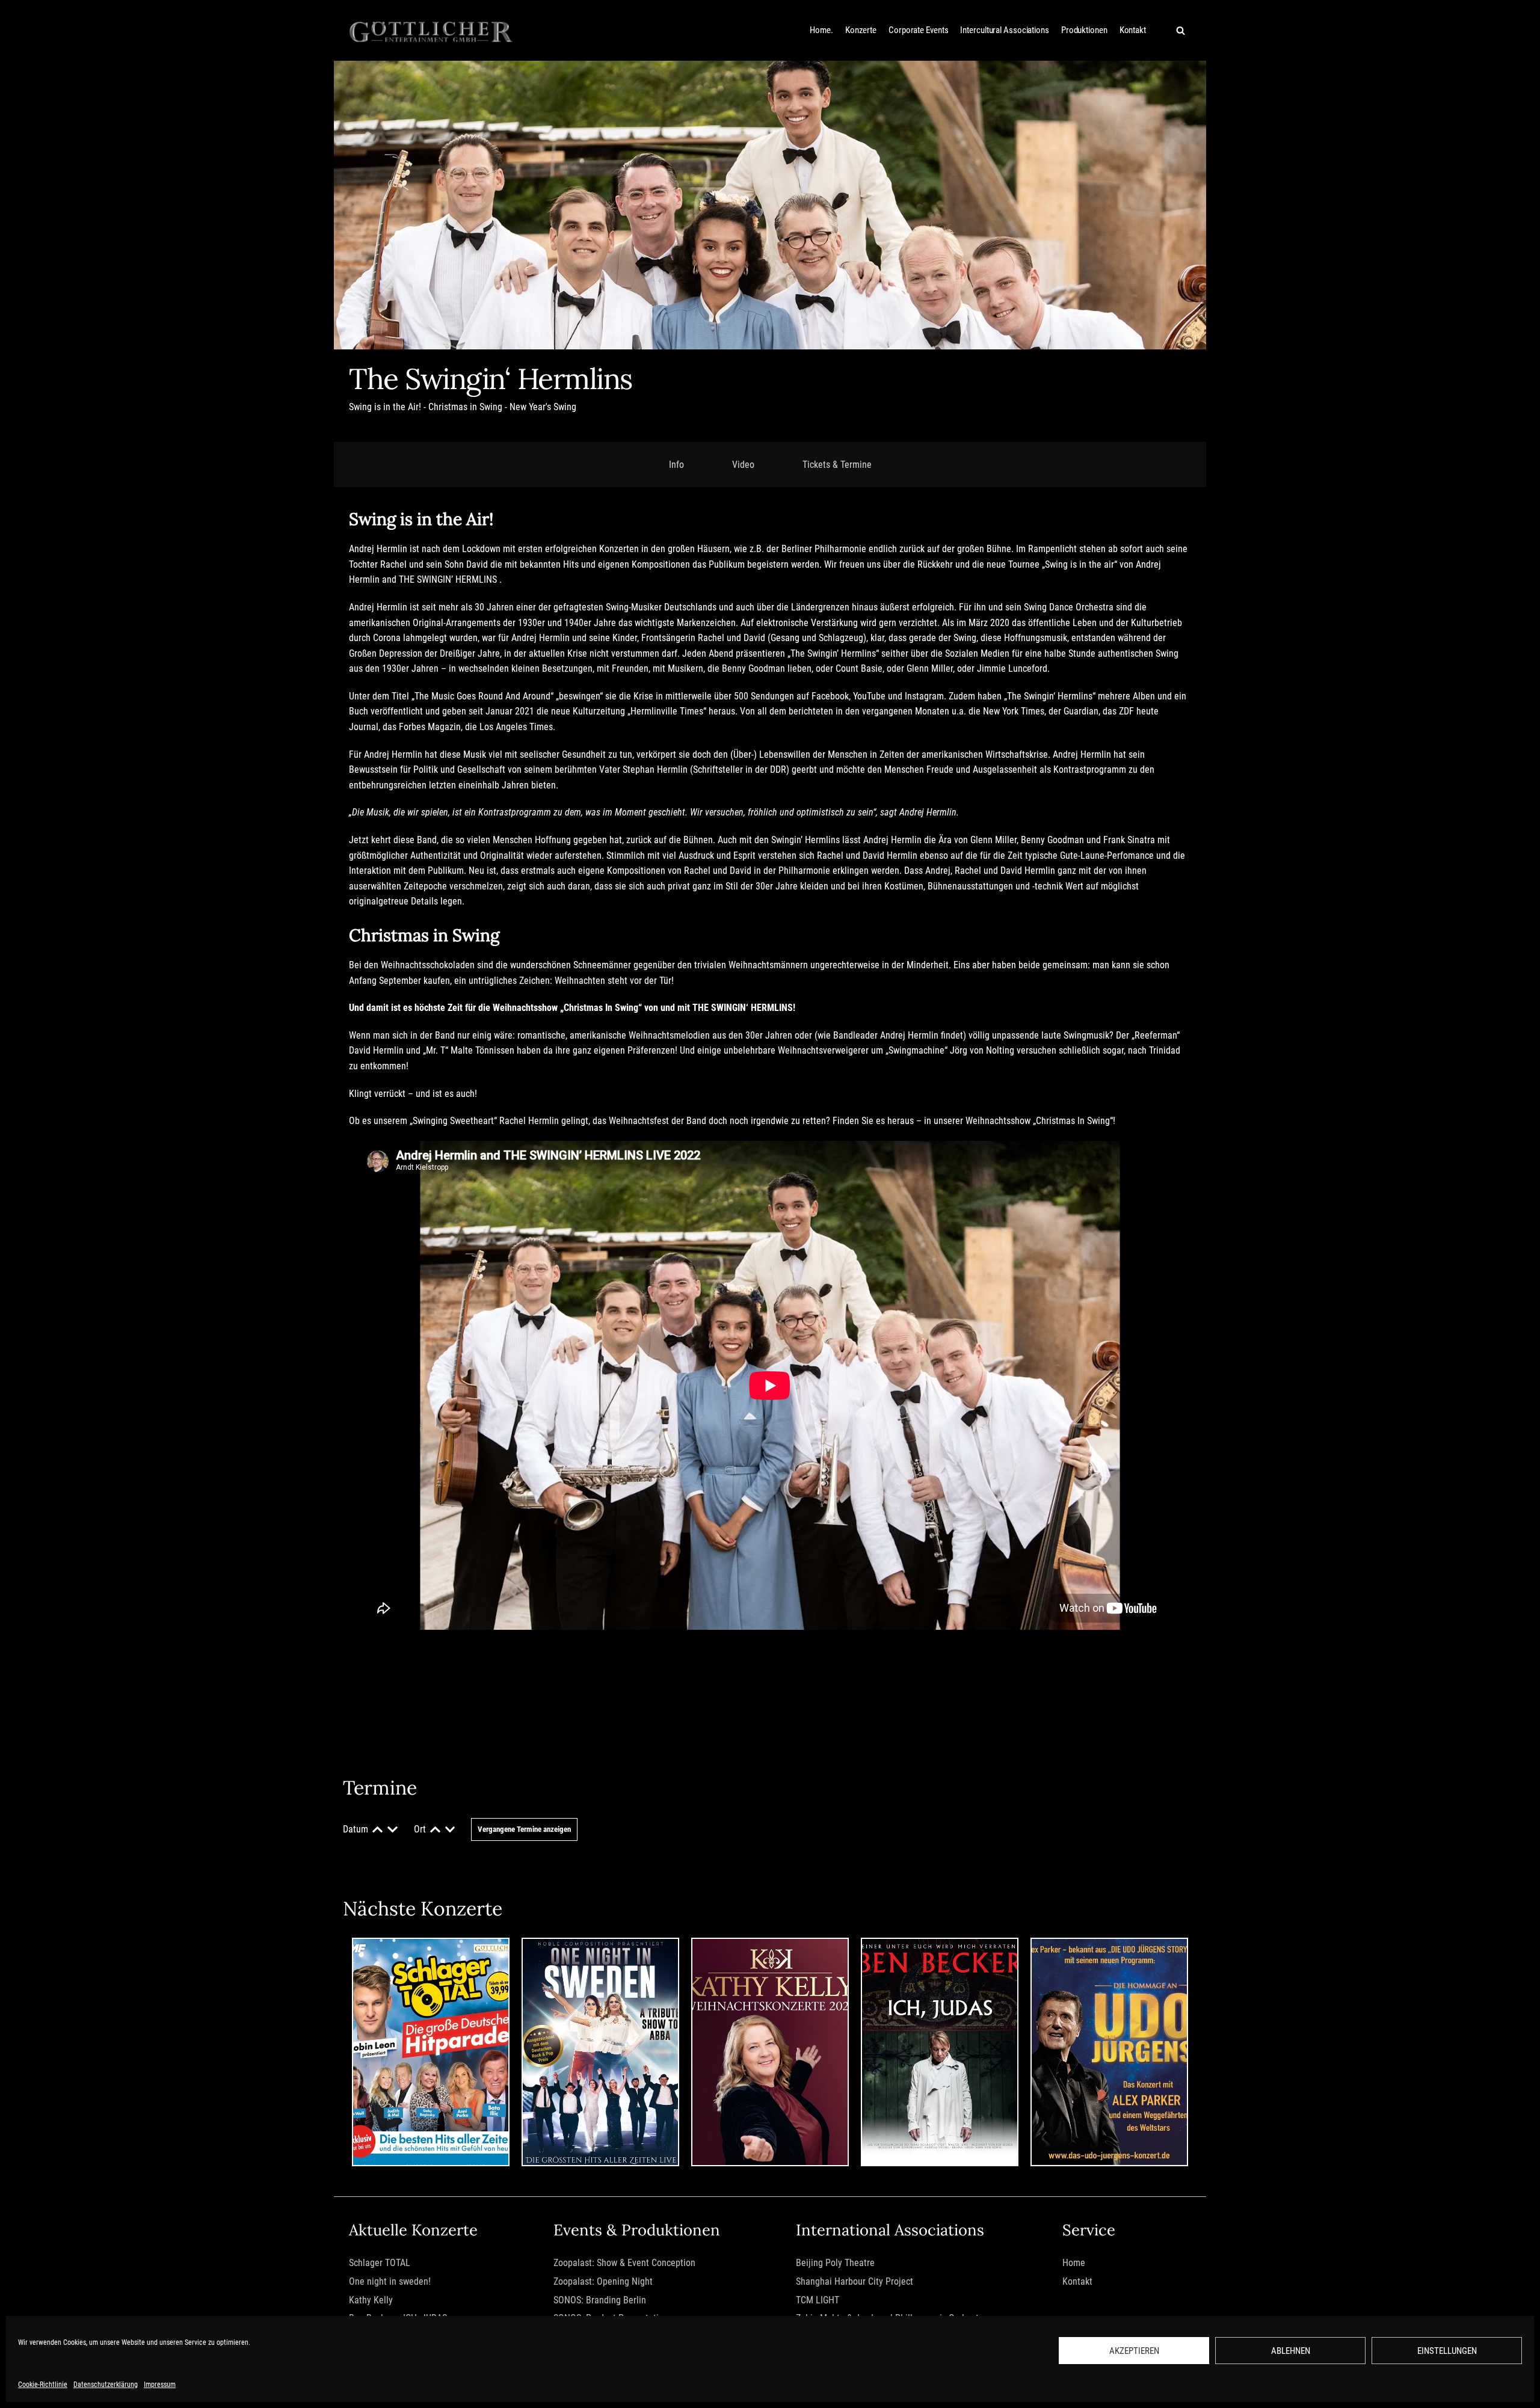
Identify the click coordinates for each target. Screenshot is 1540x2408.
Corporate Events (918, 30)
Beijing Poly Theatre (835, 2263)
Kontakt (1133, 30)
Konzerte (861, 30)
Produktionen (1084, 30)
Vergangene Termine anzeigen (524, 1829)
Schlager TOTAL (380, 2263)
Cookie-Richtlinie (43, 2385)
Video (743, 465)
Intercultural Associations (1004, 30)
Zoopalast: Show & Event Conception (624, 2263)
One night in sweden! (390, 2281)
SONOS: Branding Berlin (600, 2300)
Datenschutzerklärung (106, 2385)
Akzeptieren (1134, 2351)
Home (1074, 2263)
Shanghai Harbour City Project (855, 2281)
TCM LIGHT (818, 2300)
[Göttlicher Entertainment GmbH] (431, 30)
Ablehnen (1291, 2351)
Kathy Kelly (371, 2300)
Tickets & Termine (837, 465)
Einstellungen (1447, 2351)
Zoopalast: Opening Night (603, 2281)
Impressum (160, 2385)
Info (676, 465)
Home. (821, 30)
